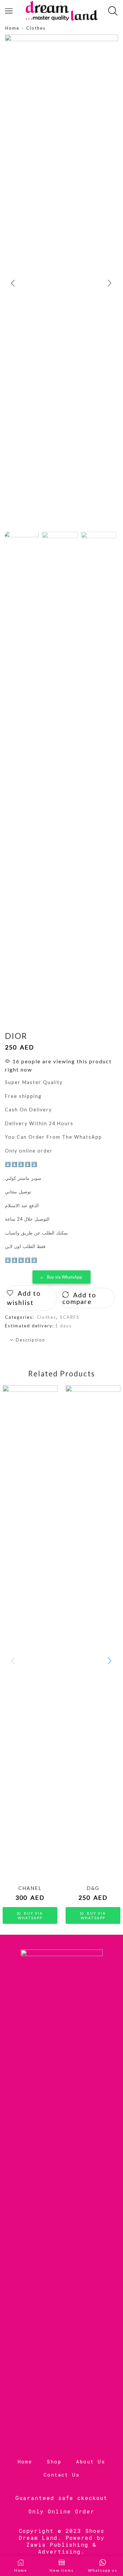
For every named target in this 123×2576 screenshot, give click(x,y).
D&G (93, 1888)
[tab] (61, 1340)
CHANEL (30, 1888)
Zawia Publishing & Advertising (61, 2548)
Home (12, 28)
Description (31, 1340)
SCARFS (70, 1317)
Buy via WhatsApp (65, 1277)
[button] (13, 283)
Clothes (36, 28)
